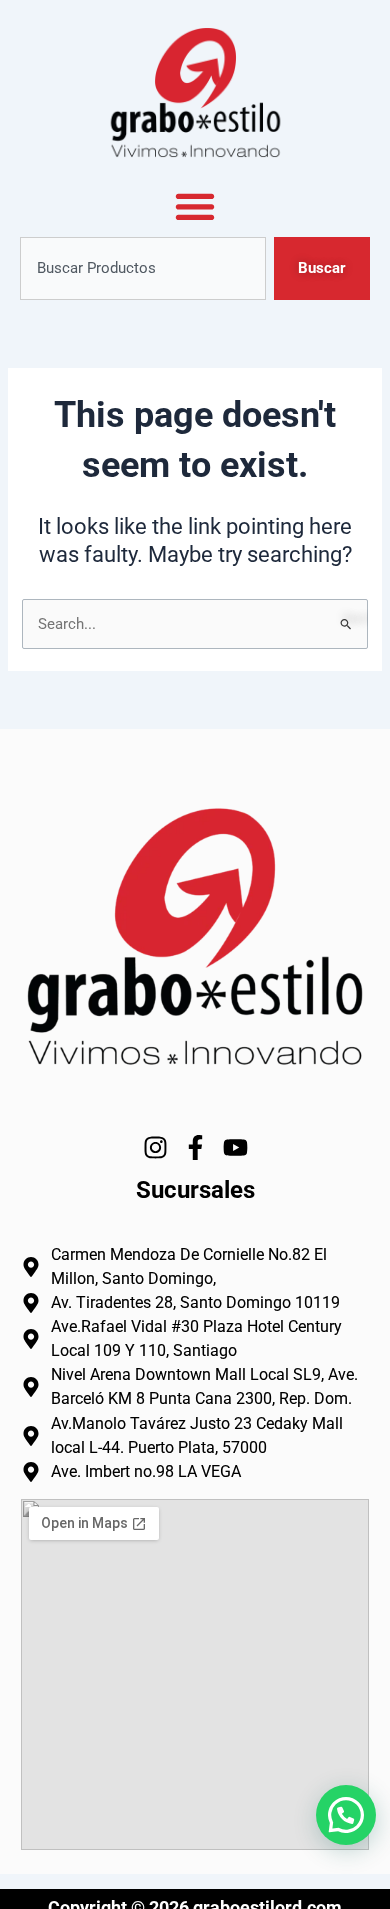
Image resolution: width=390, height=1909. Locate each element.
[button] (346, 1815)
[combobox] (143, 268)
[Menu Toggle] (195, 206)
